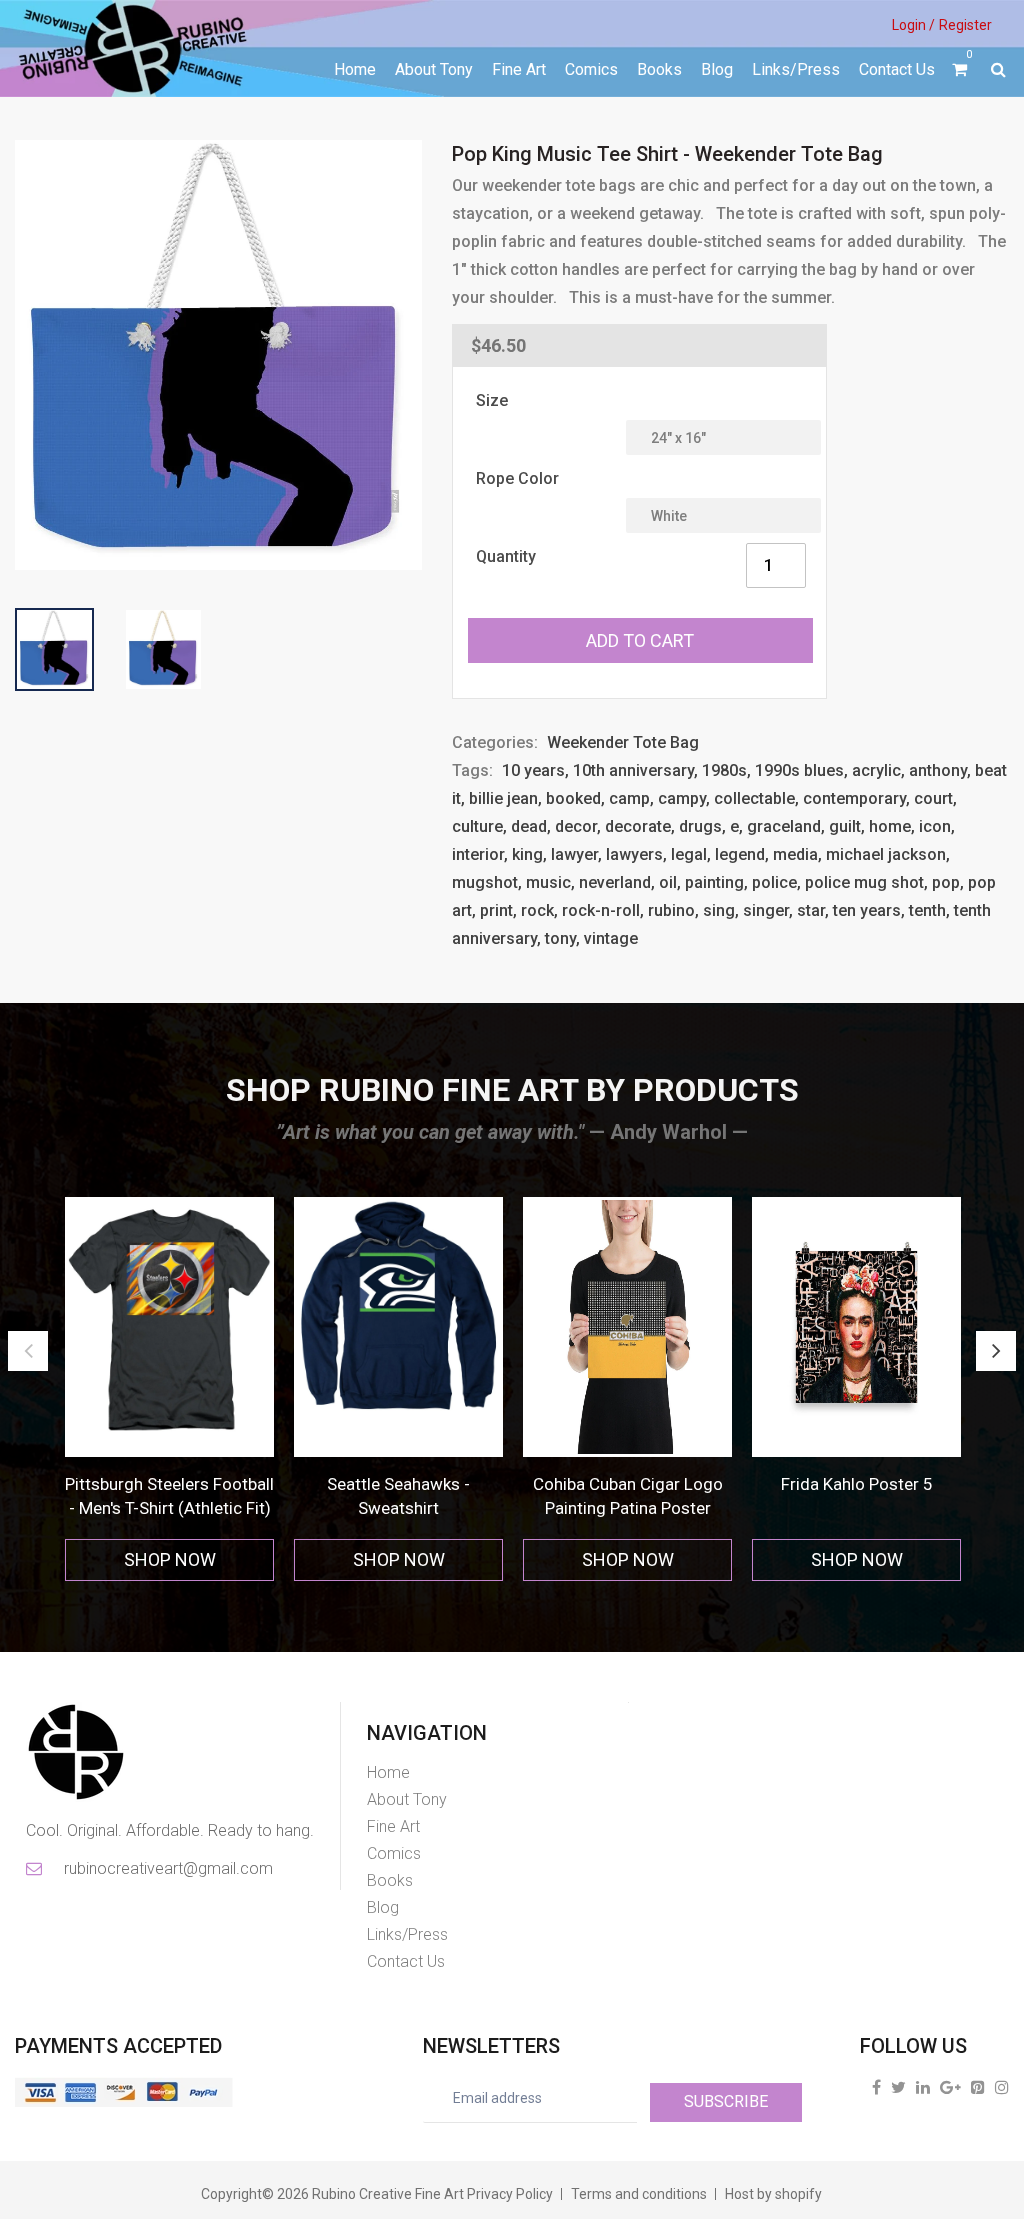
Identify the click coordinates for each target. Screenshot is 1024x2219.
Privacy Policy (510, 2194)
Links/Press (796, 69)
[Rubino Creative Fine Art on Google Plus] (950, 2087)
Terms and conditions (639, 2194)
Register (965, 25)
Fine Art (519, 69)
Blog (717, 69)
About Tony (434, 69)
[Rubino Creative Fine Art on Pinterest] (978, 2087)
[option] (169, 1389)
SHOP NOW (170, 1559)
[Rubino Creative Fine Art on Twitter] (898, 2087)
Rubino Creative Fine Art (388, 2194)
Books (659, 69)
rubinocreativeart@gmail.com (167, 1868)
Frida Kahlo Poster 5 (857, 1484)
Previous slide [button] (28, 1351)
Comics (591, 69)
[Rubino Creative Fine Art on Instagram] (1002, 2087)
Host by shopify (773, 2194)
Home (355, 69)
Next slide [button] (996, 1351)
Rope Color (517, 478)
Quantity (506, 556)
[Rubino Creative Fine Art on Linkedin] (923, 2087)
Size (492, 400)
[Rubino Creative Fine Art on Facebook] (876, 2087)
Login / (913, 25)
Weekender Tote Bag (623, 742)
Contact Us (897, 69)
